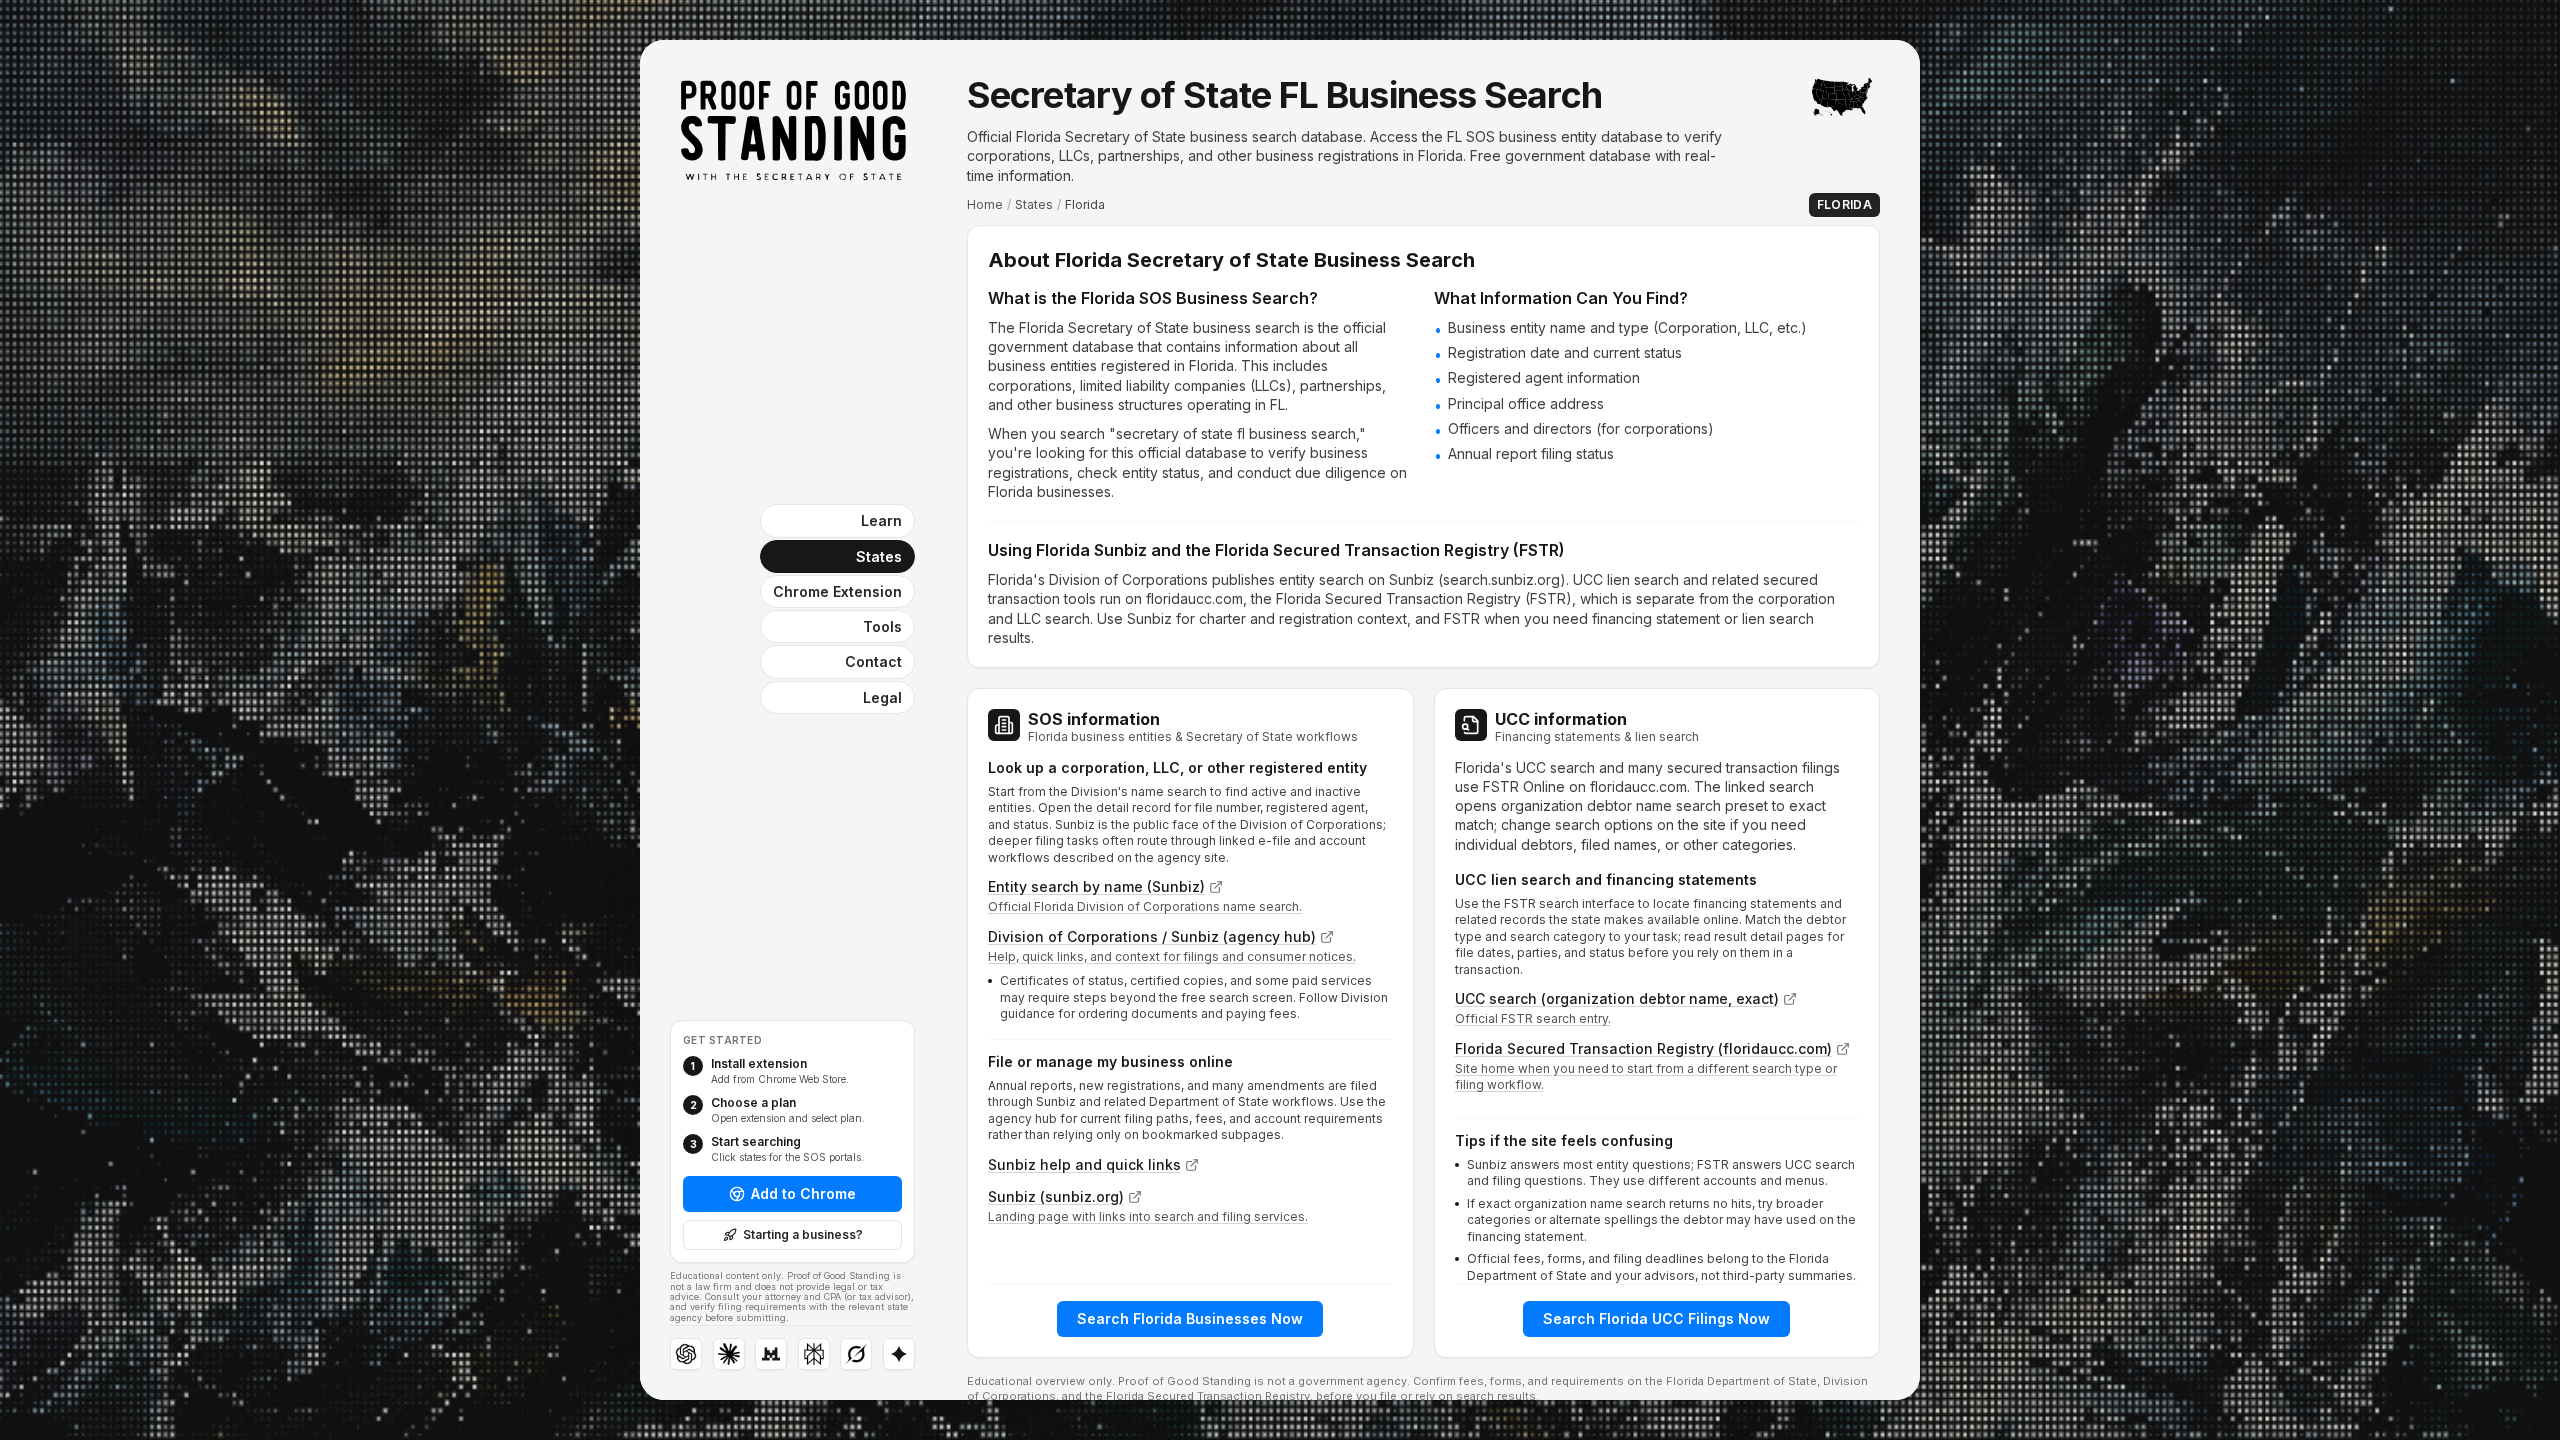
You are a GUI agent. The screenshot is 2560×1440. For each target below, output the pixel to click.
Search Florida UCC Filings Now (1656, 1318)
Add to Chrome (803, 1193)
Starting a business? (803, 1234)
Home (985, 204)
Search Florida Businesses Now (1190, 1318)
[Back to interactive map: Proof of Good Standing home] (1842, 97)
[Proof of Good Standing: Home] (793, 130)
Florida (1844, 204)
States (1034, 204)
